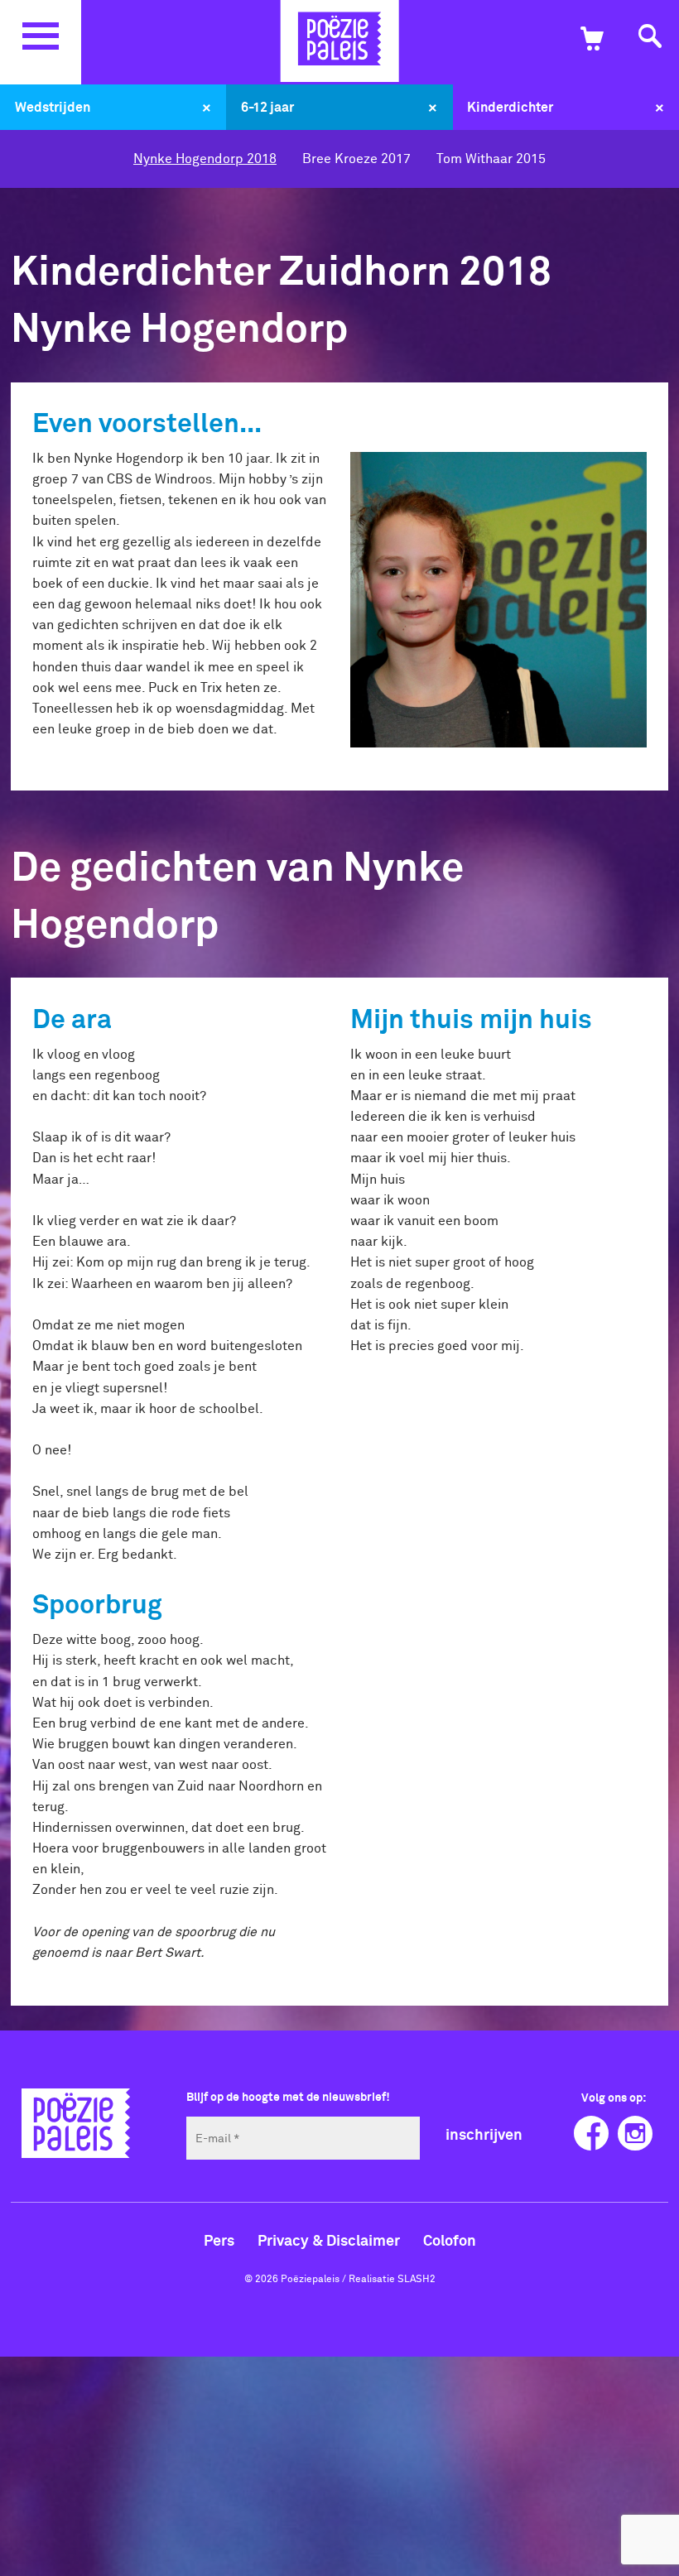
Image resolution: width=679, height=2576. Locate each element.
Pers (219, 2240)
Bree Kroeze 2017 (356, 158)
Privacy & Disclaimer (329, 2240)
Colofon (450, 2240)
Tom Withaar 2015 (491, 158)
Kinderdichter (510, 107)
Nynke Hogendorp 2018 (205, 158)
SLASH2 (417, 2278)
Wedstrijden (53, 107)
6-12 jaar (267, 107)
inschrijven (484, 2134)
